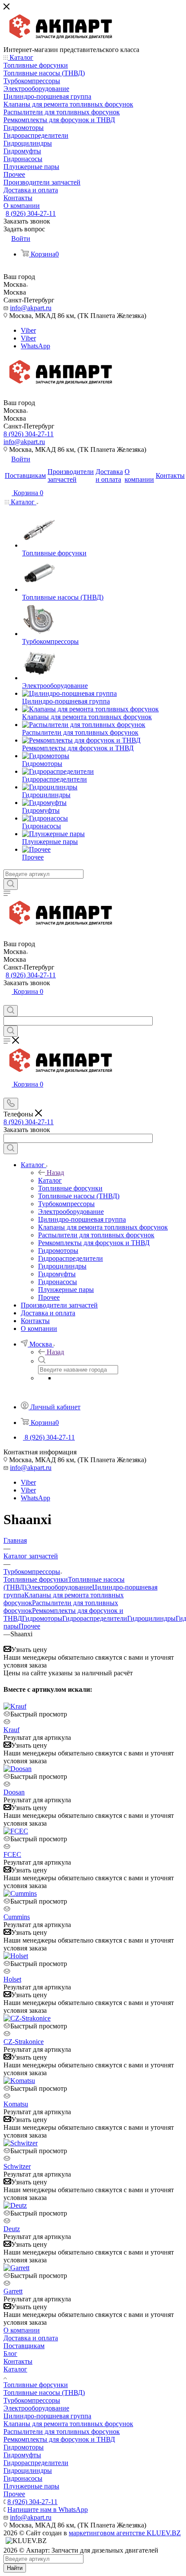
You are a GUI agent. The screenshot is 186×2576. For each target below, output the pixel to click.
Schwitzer (17, 2166)
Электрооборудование (59, 1587)
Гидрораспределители (95, 1618)
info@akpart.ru (31, 308)
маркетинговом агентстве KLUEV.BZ (125, 2533)
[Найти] (11, 884)
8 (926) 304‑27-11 (31, 213)
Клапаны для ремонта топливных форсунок (68, 2424)
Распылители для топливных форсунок (62, 2432)
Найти (15, 2568)
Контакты (18, 2361)
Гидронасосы (23, 2478)
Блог (10, 2354)
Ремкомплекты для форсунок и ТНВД (59, 2439)
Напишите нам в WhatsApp (48, 2509)
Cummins (17, 1917)
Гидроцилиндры (151, 1618)
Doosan (14, 1792)
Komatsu (16, 2104)
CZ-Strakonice (24, 2042)
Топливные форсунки (36, 1579)
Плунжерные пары (31, 2486)
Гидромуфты (22, 2455)
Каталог (50, 1180)
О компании (22, 2330)
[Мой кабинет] (7, 1001)
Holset (12, 1979)
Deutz (12, 2229)
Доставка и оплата (31, 2338)
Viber (28, 330)
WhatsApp (35, 346)
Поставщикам (24, 2346)
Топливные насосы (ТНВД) (44, 2393)
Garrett (13, 2291)
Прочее (29, 1626)
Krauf (11, 1730)
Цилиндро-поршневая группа (47, 2416)
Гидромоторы (42, 1618)
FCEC (12, 1854)
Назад (55, 1173)
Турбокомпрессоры (32, 2400)
